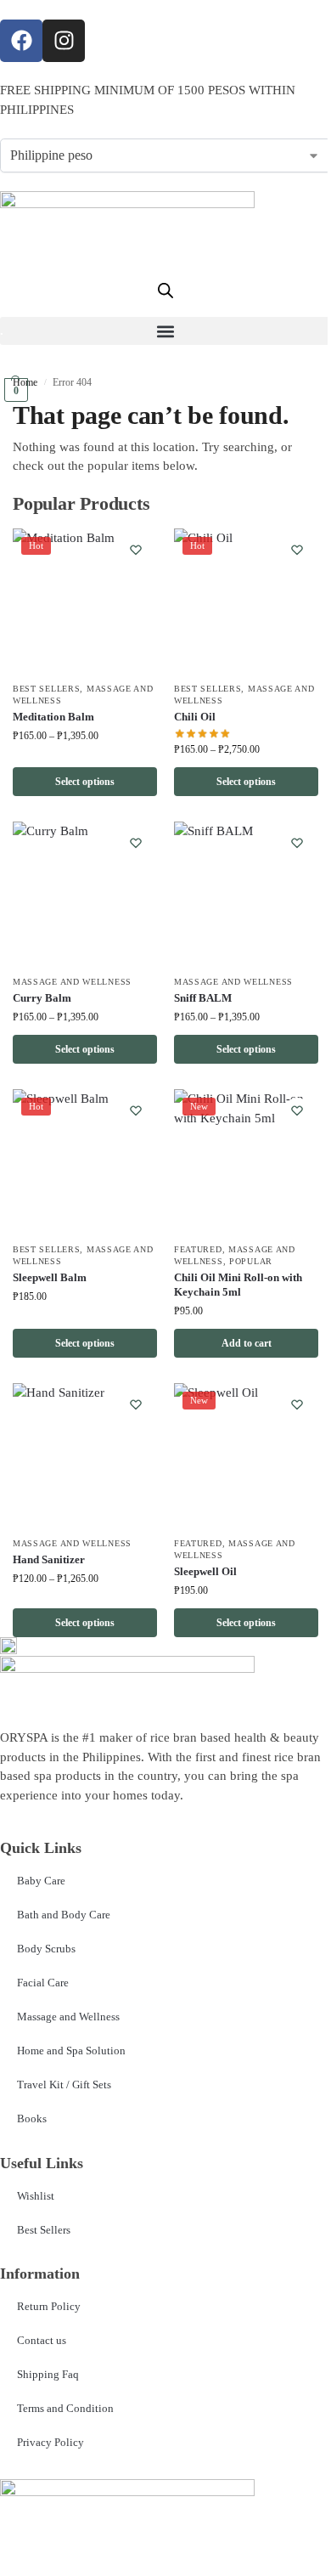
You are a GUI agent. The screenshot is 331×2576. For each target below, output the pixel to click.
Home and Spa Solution (71, 2051)
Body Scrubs (46, 1949)
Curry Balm (42, 998)
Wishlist (36, 2196)
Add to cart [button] (247, 1343)
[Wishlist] (136, 550)
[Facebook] (21, 41)
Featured (198, 1249)
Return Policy (49, 2306)
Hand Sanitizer (49, 1559)
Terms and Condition (65, 2408)
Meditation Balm (53, 717)
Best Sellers (46, 689)
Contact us (42, 2340)
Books (32, 2118)
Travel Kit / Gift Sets (64, 2085)
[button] (165, 331)
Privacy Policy (50, 2442)
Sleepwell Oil (205, 1571)
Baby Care (41, 1881)
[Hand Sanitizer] (85, 1455)
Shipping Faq (48, 2374)
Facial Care (43, 1983)
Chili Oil (195, 717)
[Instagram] (64, 41)
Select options (85, 782)
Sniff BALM (203, 998)
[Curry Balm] (85, 894)
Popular (251, 1261)
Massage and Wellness (72, 982)
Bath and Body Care (64, 1915)
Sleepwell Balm (50, 1277)
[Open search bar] (165, 291)
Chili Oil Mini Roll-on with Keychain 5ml (238, 1285)
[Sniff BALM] (246, 894)
